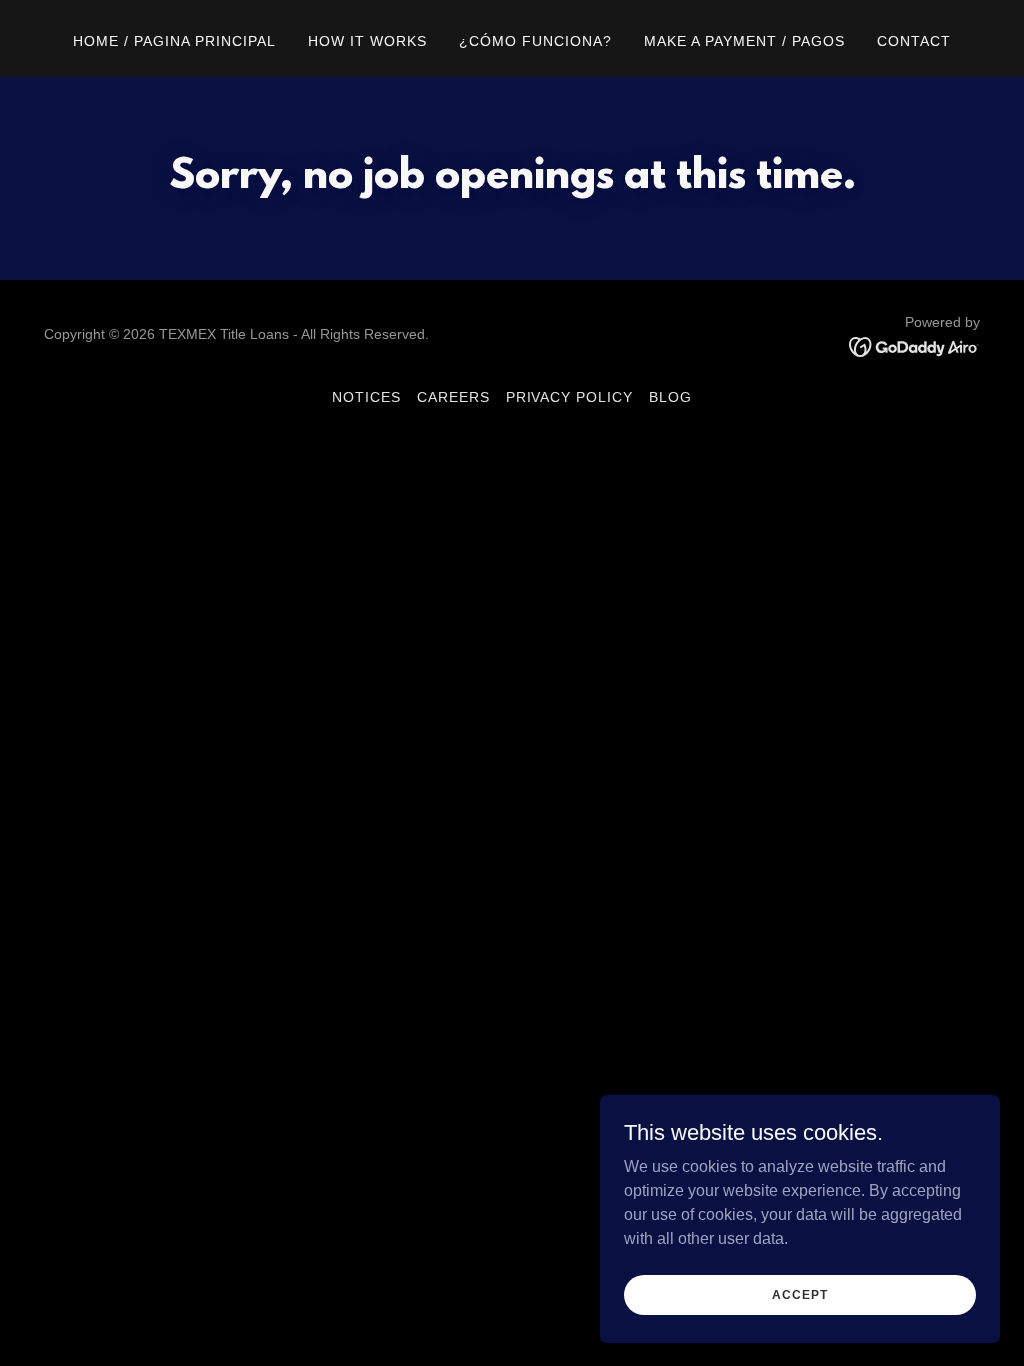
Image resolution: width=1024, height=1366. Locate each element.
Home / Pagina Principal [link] (174, 41)
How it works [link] (367, 41)
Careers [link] (453, 397)
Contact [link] (914, 41)
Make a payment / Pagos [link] (744, 41)
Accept (799, 1294)
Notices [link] (366, 397)
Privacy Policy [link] (570, 397)
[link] (914, 345)
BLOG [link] (670, 397)
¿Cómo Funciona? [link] (535, 41)
